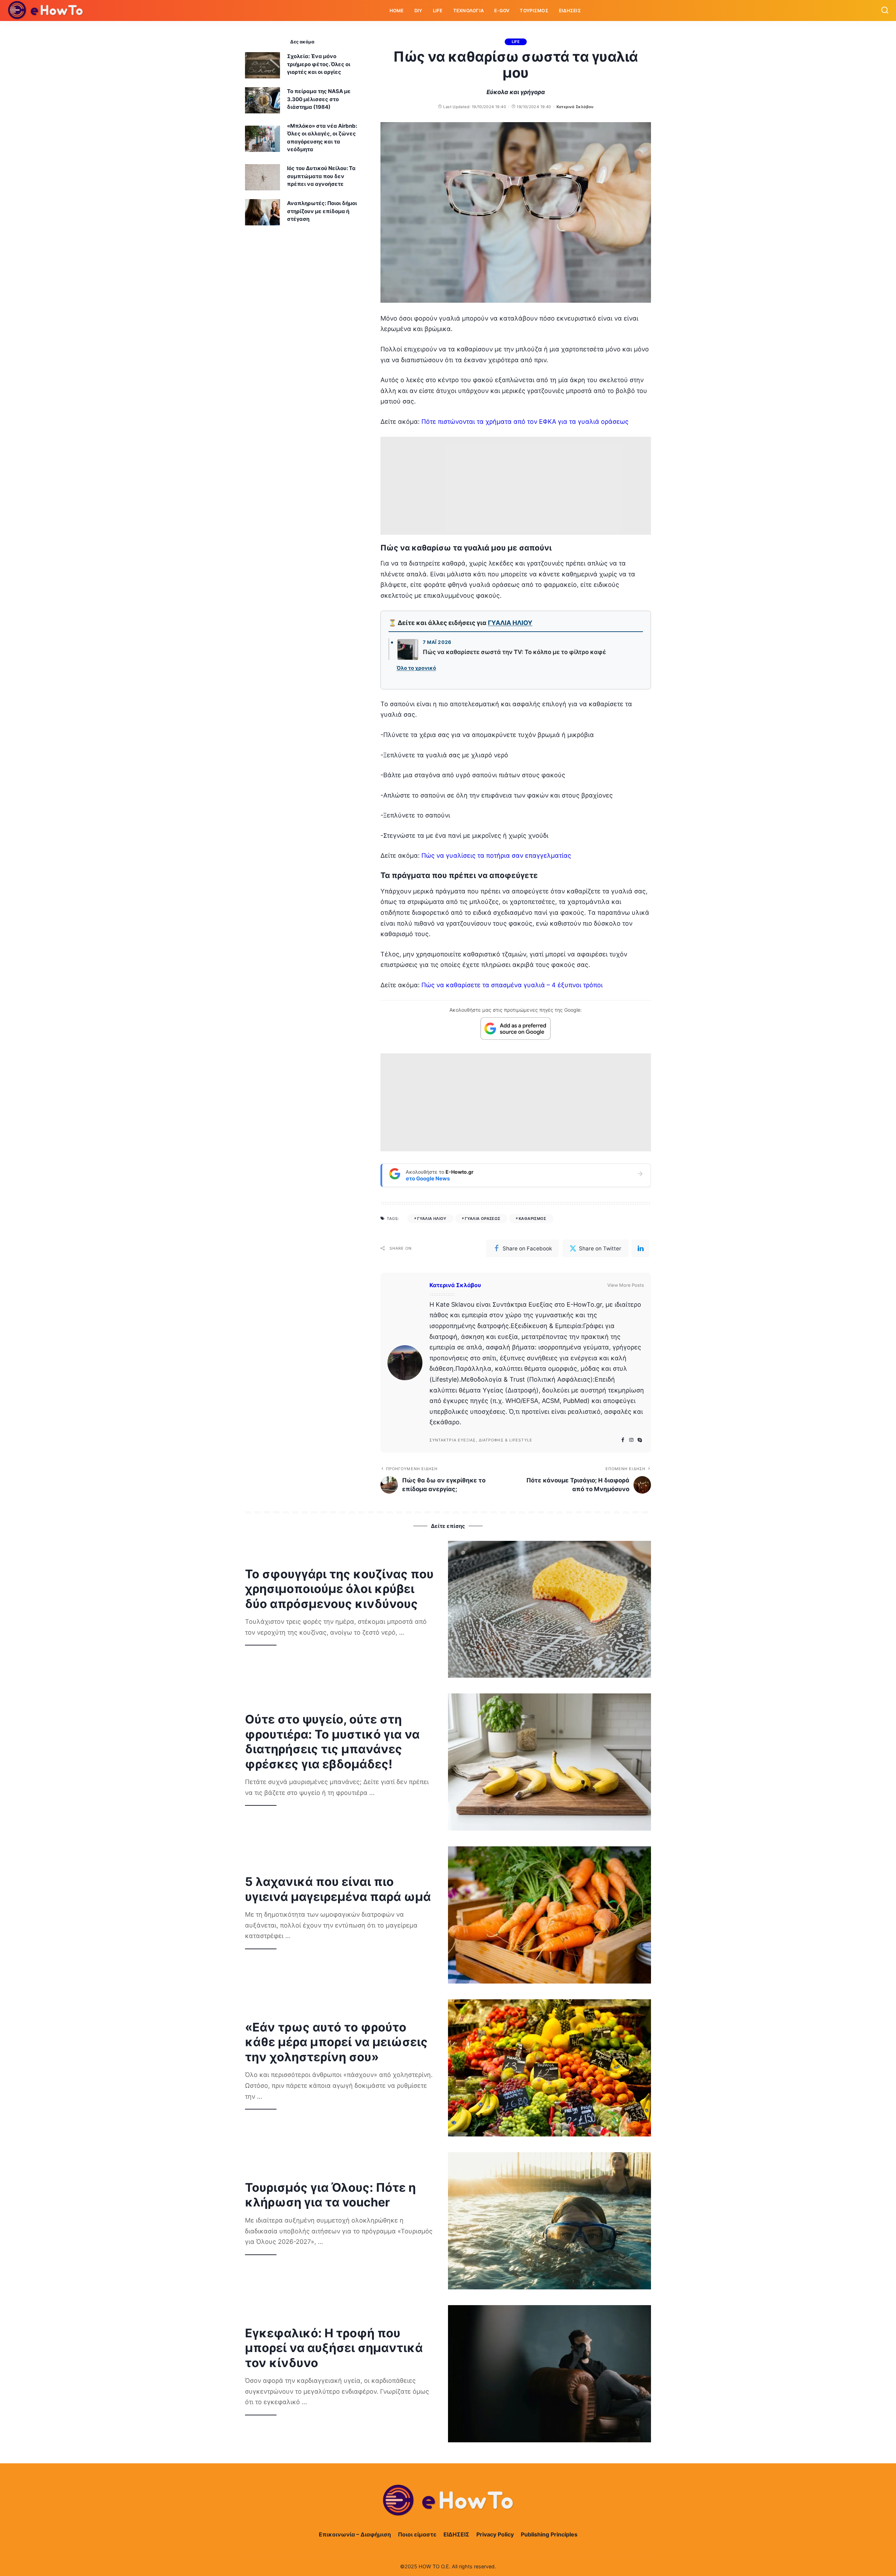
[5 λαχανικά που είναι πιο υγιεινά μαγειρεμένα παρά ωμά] (549, 1915)
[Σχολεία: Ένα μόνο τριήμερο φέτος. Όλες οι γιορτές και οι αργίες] (262, 65)
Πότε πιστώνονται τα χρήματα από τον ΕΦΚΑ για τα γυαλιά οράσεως (525, 422)
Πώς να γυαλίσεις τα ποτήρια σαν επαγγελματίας (496, 855)
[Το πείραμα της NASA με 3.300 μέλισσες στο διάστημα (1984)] (262, 100)
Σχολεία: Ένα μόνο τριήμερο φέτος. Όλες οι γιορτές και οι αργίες (319, 64)
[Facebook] (623, 1440)
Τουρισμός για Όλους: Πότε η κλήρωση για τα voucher (330, 2195)
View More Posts (626, 1285)
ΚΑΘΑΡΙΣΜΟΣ (533, 1219)
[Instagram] (631, 1440)
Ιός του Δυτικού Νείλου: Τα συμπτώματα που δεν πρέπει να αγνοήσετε (321, 176)
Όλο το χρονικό (416, 668)
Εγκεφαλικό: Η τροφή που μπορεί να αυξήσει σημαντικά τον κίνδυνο (334, 2348)
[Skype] (640, 1440)
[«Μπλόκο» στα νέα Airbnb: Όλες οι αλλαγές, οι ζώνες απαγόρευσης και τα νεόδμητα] (262, 139)
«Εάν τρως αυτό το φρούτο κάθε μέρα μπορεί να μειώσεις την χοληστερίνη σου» (336, 2042)
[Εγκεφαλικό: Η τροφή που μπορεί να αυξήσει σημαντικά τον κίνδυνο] (549, 2374)
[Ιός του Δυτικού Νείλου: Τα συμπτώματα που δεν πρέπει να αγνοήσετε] (262, 177)
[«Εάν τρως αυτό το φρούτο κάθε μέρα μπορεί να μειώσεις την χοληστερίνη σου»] (549, 2068)
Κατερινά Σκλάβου (575, 107)
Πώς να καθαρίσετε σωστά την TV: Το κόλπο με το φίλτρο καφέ (514, 652)
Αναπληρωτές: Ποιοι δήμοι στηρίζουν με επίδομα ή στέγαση (322, 211)
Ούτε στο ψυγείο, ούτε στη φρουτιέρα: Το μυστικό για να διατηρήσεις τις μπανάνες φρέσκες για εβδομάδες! (332, 1742)
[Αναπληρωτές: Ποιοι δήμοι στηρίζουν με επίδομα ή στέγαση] (262, 212)
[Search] (885, 10)
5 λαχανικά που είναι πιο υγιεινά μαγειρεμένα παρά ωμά (338, 1889)
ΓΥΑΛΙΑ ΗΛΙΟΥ (510, 623)
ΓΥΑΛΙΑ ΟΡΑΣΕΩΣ (482, 1219)
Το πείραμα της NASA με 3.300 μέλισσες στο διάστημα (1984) (319, 99)
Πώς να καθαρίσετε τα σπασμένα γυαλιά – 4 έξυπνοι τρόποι (512, 985)
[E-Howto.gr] (46, 10)
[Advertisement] (516, 486)
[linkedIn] (640, 1248)
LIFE (516, 42)
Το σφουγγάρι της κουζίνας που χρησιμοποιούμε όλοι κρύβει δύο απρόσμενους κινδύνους (339, 1589)
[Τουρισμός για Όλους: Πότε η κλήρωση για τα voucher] (549, 2221)
